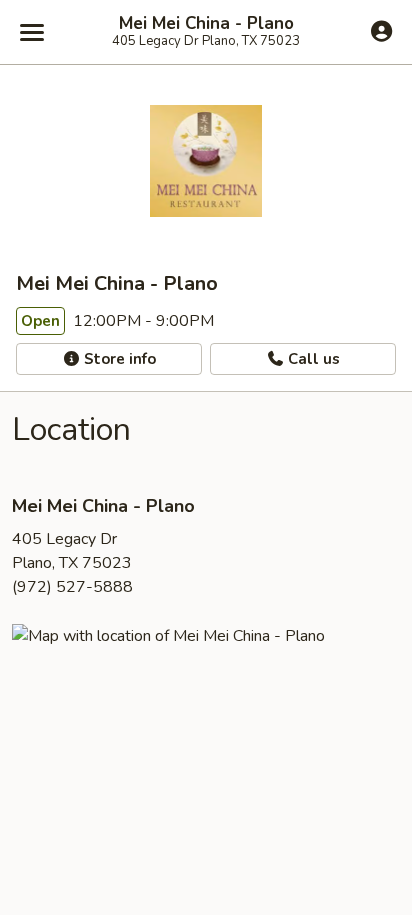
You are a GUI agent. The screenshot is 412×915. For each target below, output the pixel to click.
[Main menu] (32, 32)
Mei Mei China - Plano (206, 24)
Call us (312, 359)
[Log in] (381, 31)
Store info (118, 359)
